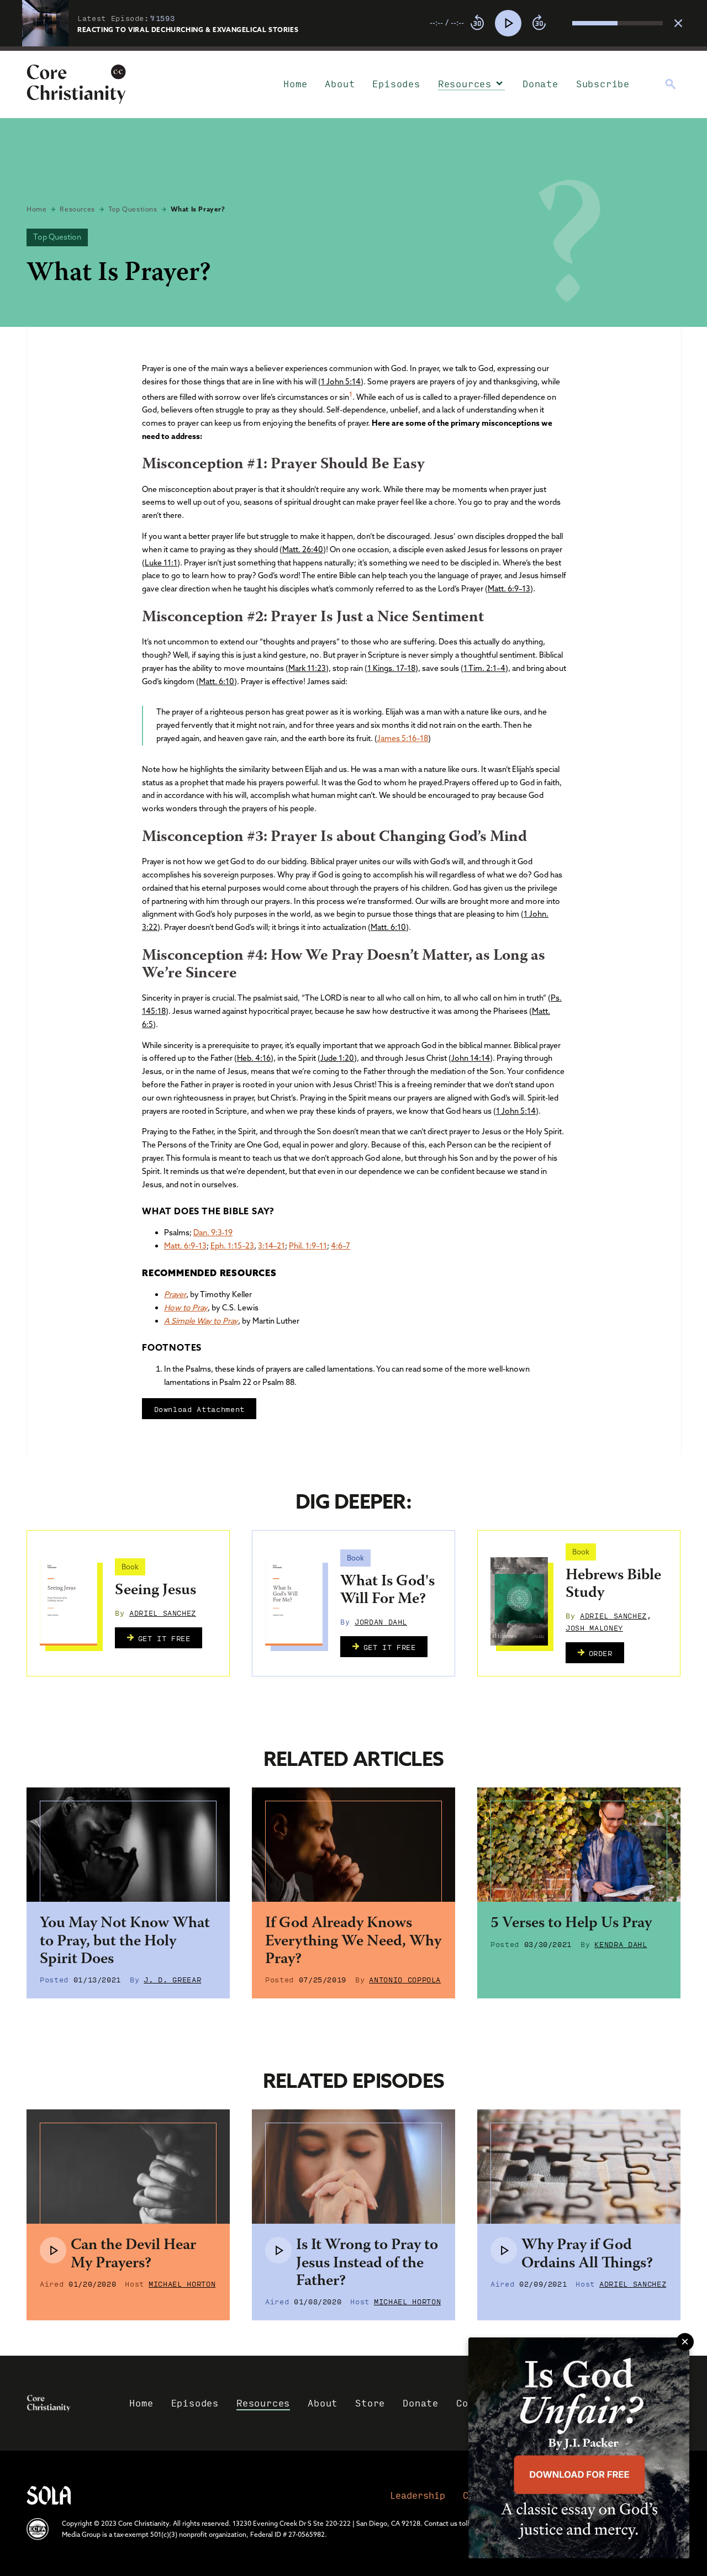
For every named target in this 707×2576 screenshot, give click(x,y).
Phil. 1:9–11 (308, 1246)
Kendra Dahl (621, 1944)
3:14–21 (271, 1246)
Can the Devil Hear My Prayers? (133, 2255)
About (340, 84)
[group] (546, 23)
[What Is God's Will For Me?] (294, 1601)
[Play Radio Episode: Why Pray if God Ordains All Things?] (504, 2250)
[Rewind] (477, 23)
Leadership (418, 2495)
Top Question (57, 237)
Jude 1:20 (337, 1058)
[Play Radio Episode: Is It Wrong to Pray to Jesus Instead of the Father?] (278, 2250)
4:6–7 (341, 1246)
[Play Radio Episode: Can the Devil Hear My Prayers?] (53, 2250)
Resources (465, 84)
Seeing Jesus (155, 1591)
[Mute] (563, 23)
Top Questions (133, 209)
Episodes (396, 84)
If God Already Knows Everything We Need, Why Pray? (353, 1942)
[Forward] (539, 23)
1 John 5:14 (341, 382)
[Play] (508, 23)
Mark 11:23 (307, 668)
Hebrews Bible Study (613, 1585)
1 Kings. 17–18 (391, 668)
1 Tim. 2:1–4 (484, 668)
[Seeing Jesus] (68, 1601)
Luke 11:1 (161, 563)
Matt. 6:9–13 (509, 589)
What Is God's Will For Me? (387, 1591)
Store (370, 2403)
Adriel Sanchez (163, 1612)
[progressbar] (353, 49)
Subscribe (603, 84)
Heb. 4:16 (254, 1058)
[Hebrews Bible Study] (519, 1601)
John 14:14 (471, 1058)
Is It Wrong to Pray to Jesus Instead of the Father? (367, 2263)
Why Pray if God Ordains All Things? (587, 2255)
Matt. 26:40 (303, 549)
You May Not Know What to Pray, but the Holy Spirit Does (125, 1942)
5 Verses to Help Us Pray (571, 1924)
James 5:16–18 (403, 738)
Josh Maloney (594, 1627)
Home (295, 84)
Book (130, 1567)
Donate (540, 84)
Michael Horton (182, 2283)
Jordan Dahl (381, 1621)
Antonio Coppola (405, 1979)
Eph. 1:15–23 (232, 1246)
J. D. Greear (172, 1979)
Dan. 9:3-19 (213, 1233)
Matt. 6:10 (217, 681)
